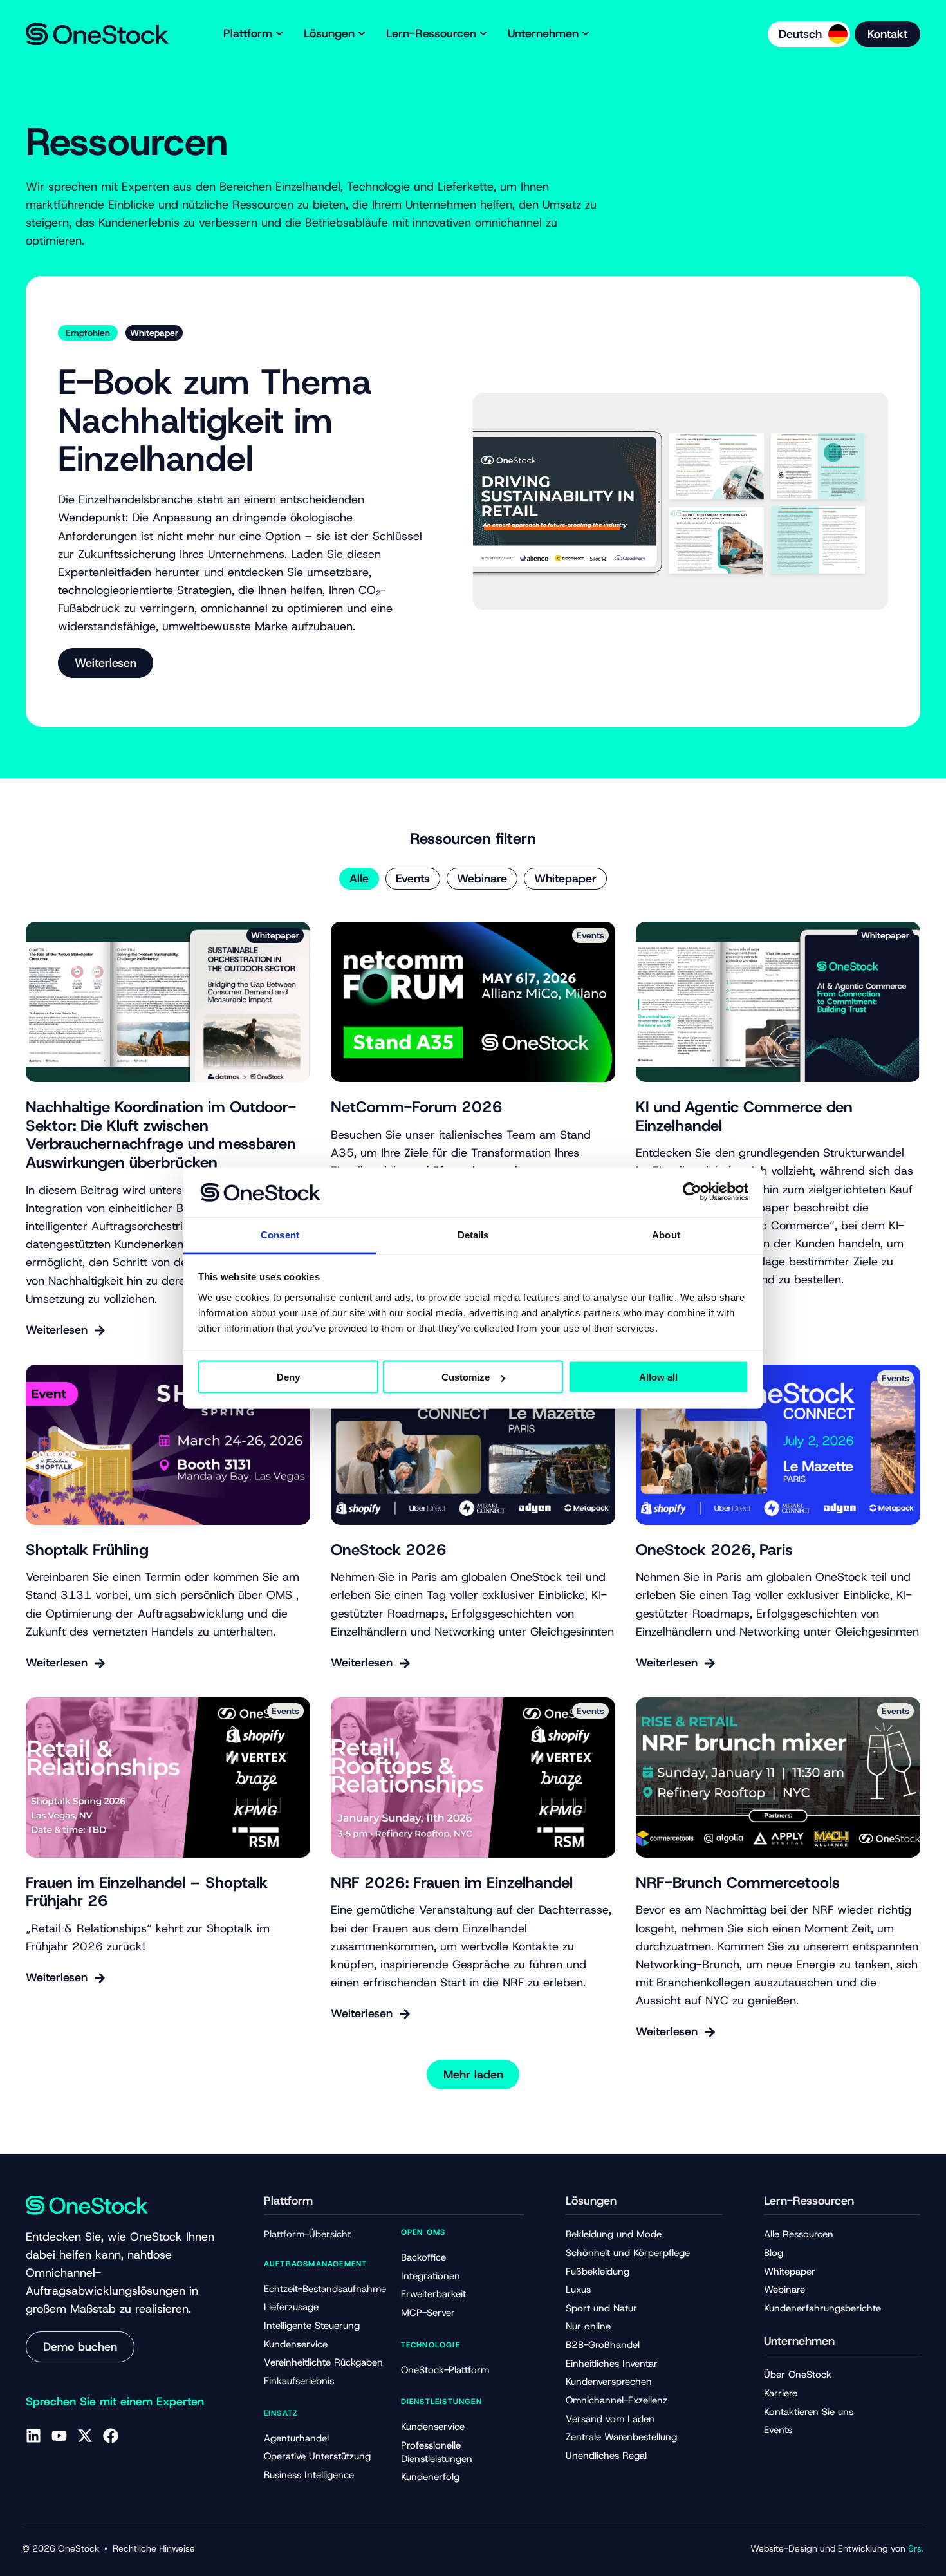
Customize (466, 1377)
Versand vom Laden (610, 2419)
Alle (359, 879)
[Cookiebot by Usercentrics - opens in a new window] (692, 1192)
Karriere (781, 2393)
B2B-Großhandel (603, 2345)
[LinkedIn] (33, 2436)
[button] (473, 2075)
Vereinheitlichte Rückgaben (323, 2362)
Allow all (658, 1377)
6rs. (916, 2548)
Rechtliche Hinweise (154, 2548)
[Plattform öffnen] (279, 34)
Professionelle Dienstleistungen (437, 2452)
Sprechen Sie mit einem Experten (115, 2402)
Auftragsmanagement (316, 2264)
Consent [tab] (280, 1234)
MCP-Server (428, 2313)
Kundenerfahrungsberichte (822, 2308)
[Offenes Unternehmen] (586, 34)
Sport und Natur (601, 2308)
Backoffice (423, 2257)
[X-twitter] (85, 2436)
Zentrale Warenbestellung (621, 2437)
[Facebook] (111, 2436)
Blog (774, 2253)
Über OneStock (798, 2375)
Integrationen (431, 2276)
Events (413, 879)
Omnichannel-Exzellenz (617, 2400)
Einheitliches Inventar (612, 2364)
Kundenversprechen (609, 2382)
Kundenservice (296, 2344)
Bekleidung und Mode (614, 2234)
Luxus (578, 2290)
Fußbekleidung (598, 2272)
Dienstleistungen (441, 2402)
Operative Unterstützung (317, 2456)
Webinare (482, 879)
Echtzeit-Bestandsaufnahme (325, 2289)
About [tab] (666, 1234)
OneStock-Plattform (445, 2370)
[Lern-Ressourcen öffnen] (483, 34)
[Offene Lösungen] (362, 34)
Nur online (588, 2326)
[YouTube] (59, 2436)
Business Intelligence (309, 2475)
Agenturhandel (296, 2438)
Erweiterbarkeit (433, 2294)
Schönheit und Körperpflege (628, 2253)
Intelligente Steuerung (312, 2326)
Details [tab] (473, 1234)
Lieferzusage (291, 2307)
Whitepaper (565, 879)
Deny (288, 1377)
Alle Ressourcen (799, 2234)
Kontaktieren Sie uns (809, 2412)
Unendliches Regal (606, 2456)
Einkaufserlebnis (299, 2381)
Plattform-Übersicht (307, 2234)
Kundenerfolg (430, 2477)
